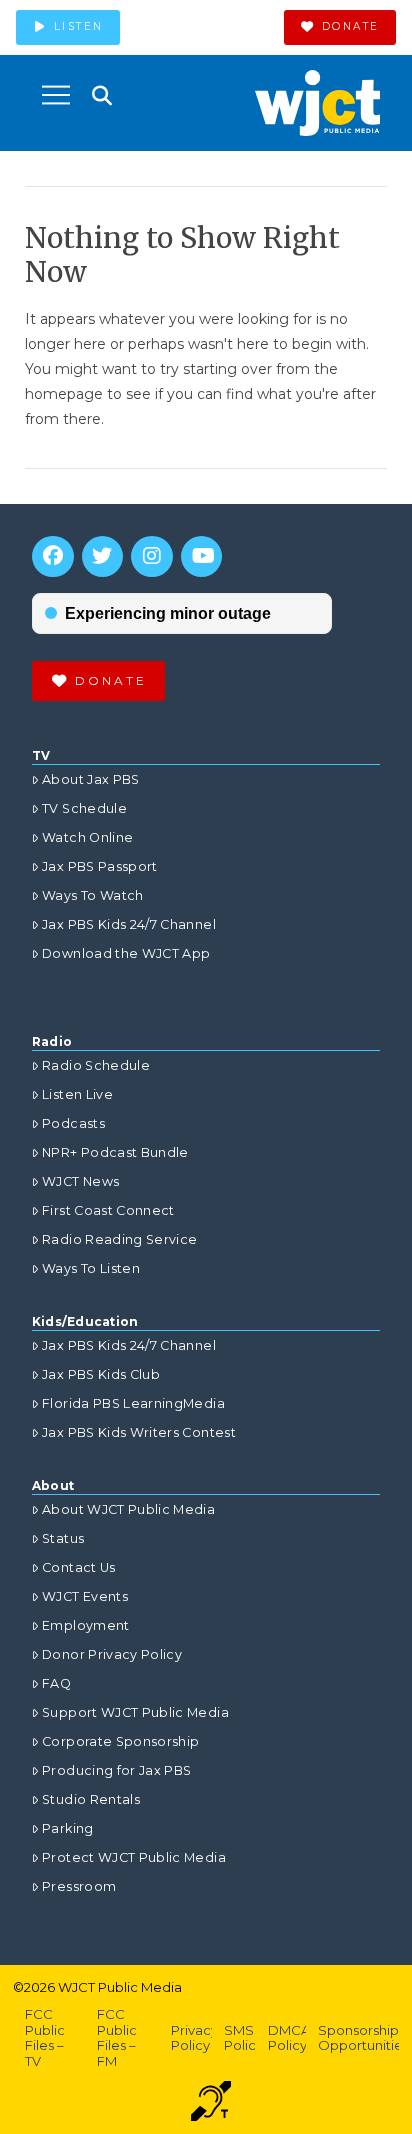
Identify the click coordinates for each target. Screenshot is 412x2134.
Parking (67, 1828)
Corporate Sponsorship (120, 1741)
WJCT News (80, 1181)
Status (63, 1538)
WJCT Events (85, 1596)
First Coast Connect (108, 1210)
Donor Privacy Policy (112, 1654)
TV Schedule (84, 808)
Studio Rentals (91, 1799)
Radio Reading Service (119, 1239)
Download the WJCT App (126, 953)
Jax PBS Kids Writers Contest (139, 1432)
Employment (86, 1625)
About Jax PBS (91, 779)
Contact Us (79, 1567)
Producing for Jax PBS (116, 1770)
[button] (56, 95)
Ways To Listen (91, 1268)
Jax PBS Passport (100, 866)
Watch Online (87, 837)
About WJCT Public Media (128, 1509)
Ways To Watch (93, 895)
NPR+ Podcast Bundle (115, 1152)
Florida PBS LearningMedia (133, 1403)
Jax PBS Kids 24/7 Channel (129, 924)
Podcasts (73, 1123)
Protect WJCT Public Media (134, 1857)
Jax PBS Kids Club (101, 1374)
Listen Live (77, 1094)
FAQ (56, 1683)
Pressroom (79, 1886)
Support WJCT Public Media (135, 1712)
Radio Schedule (96, 1065)
